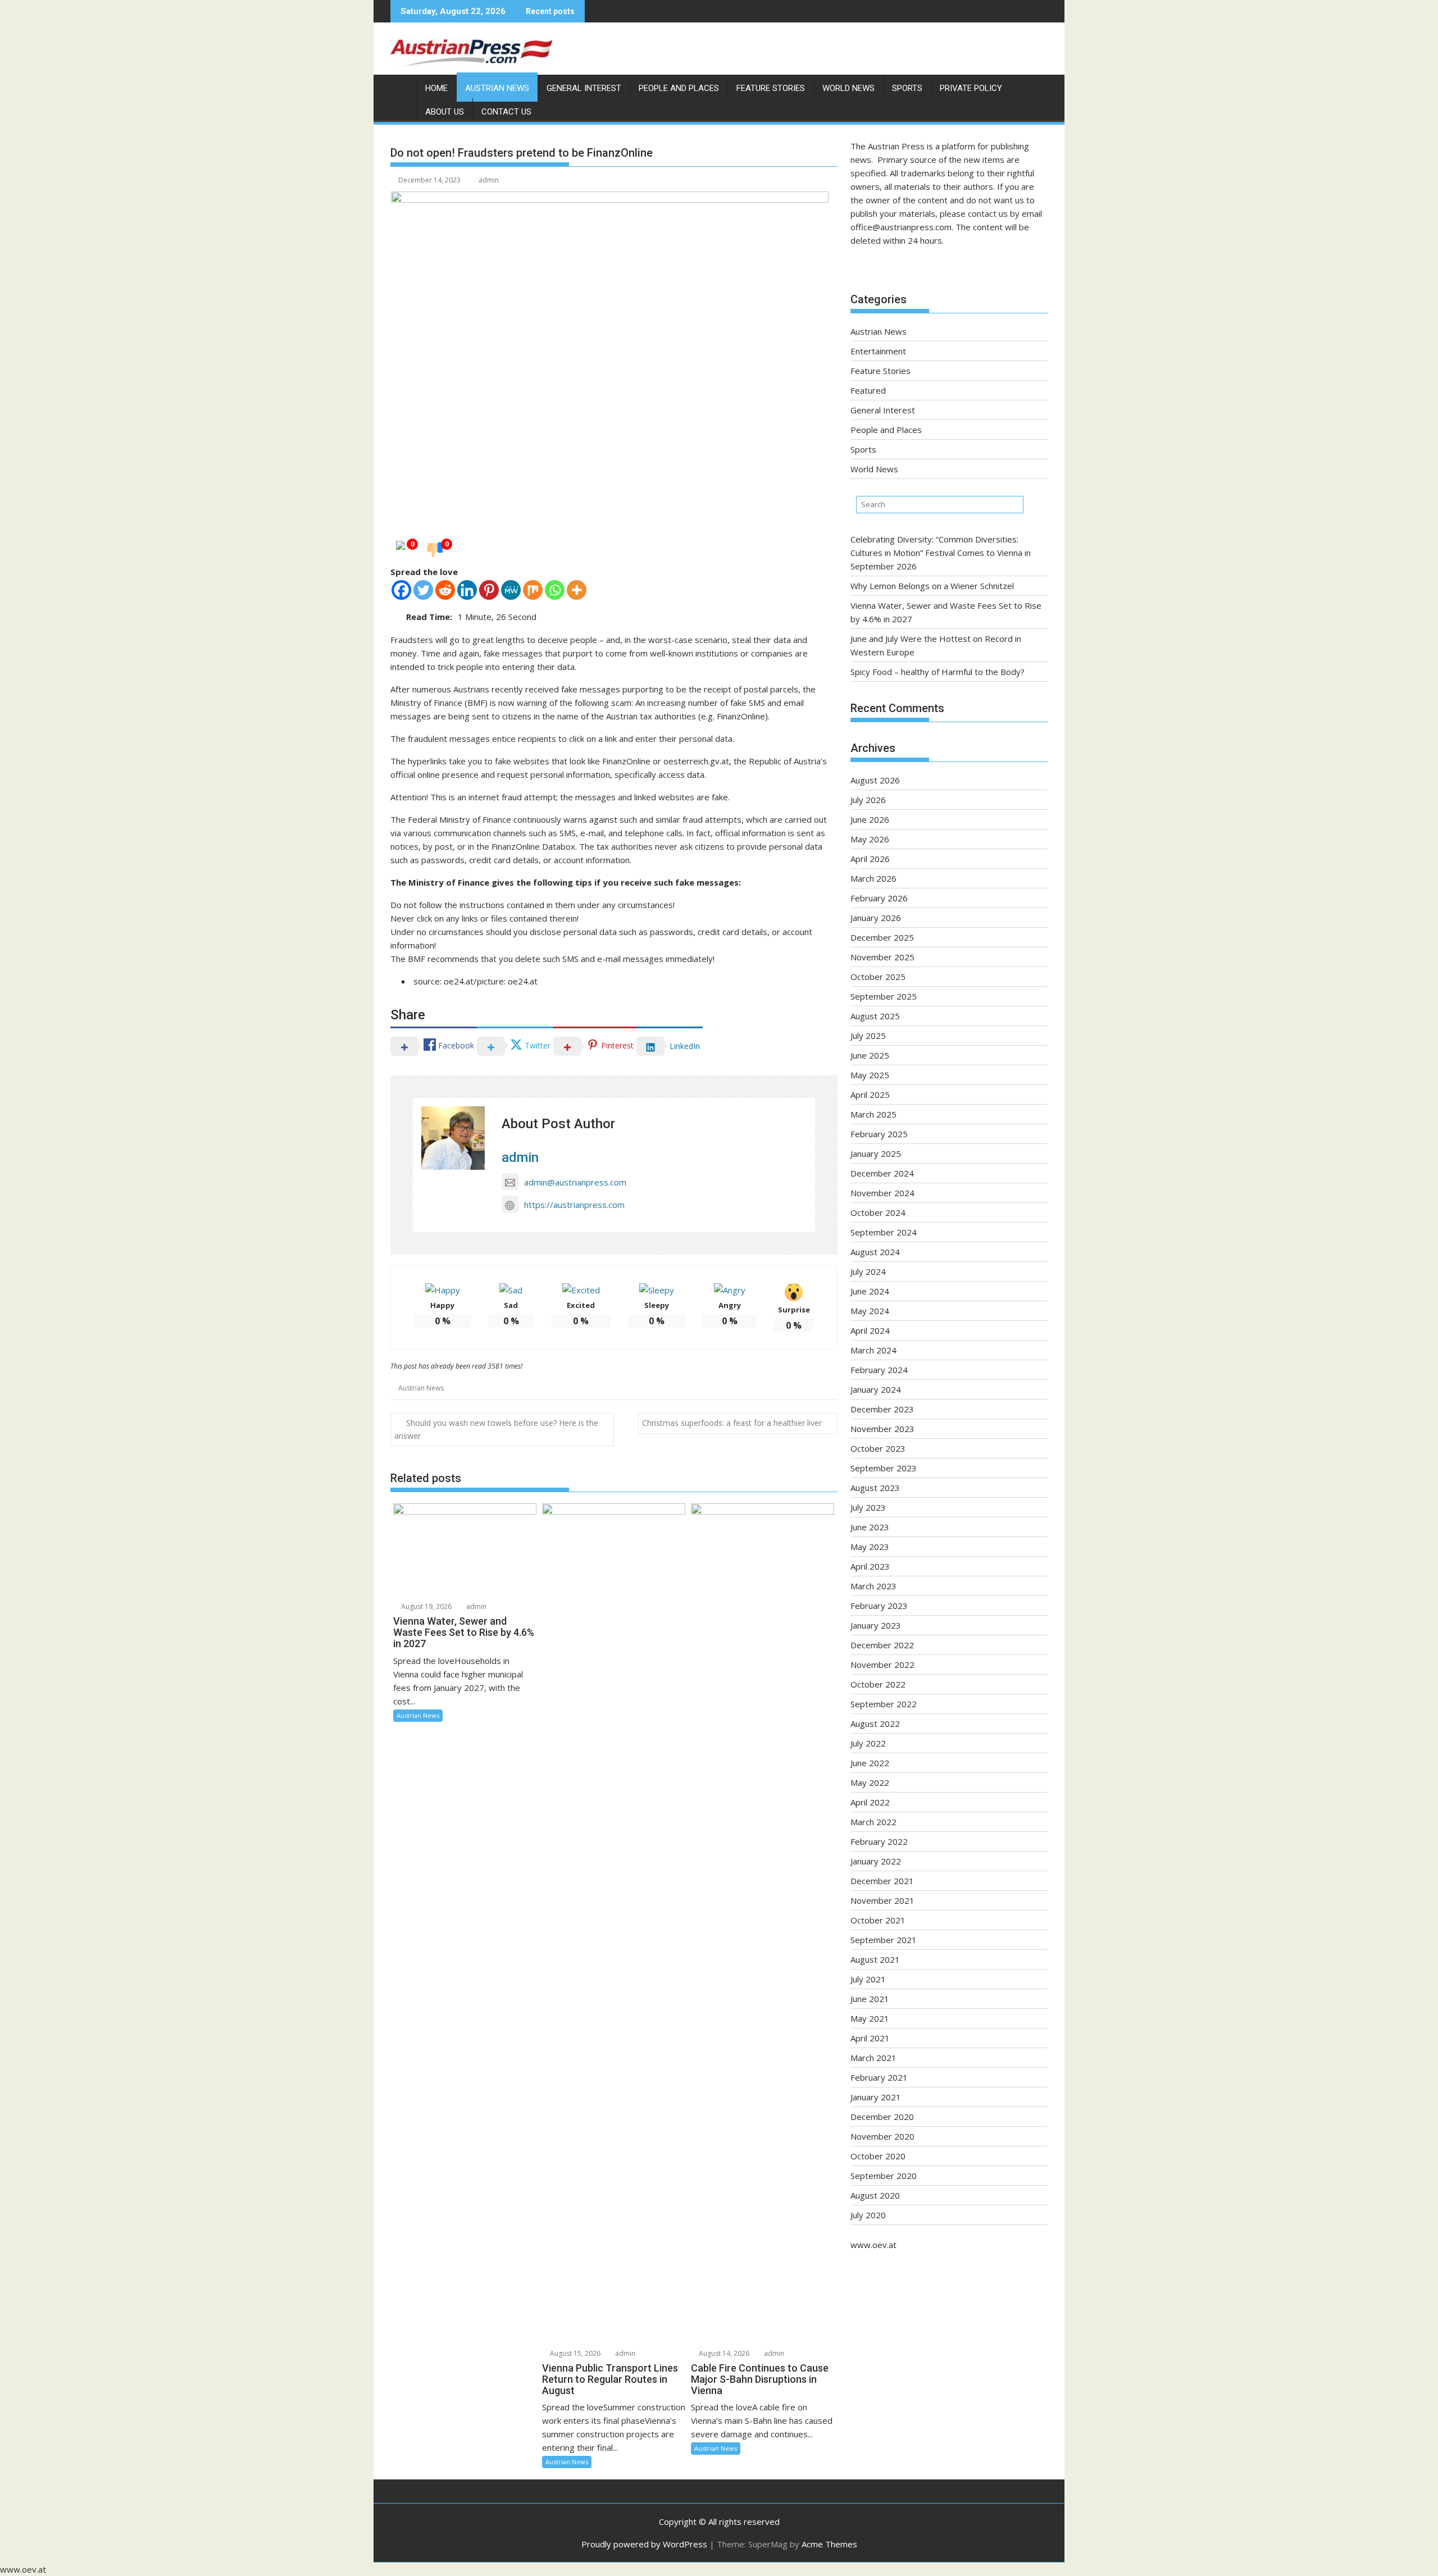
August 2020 (875, 2195)
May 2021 (870, 2018)
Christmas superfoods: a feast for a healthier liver (732, 1423)
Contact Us (506, 112)
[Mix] (533, 590)
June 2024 (870, 1291)
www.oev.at (873, 2245)
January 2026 (876, 918)
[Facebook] (401, 590)
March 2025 (873, 1114)
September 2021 (884, 1940)
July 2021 (868, 1979)
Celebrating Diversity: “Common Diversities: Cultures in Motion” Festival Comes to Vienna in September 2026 (941, 553)
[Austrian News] (401, 86)
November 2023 (882, 1429)
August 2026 (875, 780)
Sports (907, 88)
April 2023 (870, 1566)
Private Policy (971, 88)
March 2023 (873, 1586)
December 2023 (882, 1409)
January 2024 (876, 1389)
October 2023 (878, 1448)
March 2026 (873, 878)
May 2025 (870, 1075)
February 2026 (879, 898)
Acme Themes (829, 2544)
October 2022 (878, 1684)
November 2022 (882, 1665)
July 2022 (868, 1743)
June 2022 (870, 1763)
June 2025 (870, 1055)
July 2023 (868, 1507)
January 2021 (876, 2097)
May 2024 (870, 1311)
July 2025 (868, 1036)
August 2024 (875, 1252)
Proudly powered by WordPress (644, 2544)
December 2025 (882, 937)
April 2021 (870, 2038)
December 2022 (882, 1645)
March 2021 (873, 2058)
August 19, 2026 (426, 1606)
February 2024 (879, 1370)
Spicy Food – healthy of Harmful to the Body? (938, 672)
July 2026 (868, 800)
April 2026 (870, 859)
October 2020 (878, 2156)
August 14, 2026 (723, 2353)
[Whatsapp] (555, 590)
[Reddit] (445, 590)
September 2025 (884, 996)
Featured (868, 390)
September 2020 (884, 2176)
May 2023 (870, 1547)
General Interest (584, 88)
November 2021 (882, 1900)
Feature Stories (771, 88)
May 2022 (870, 1782)
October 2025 (878, 977)
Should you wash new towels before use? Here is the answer (496, 1429)
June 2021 (870, 1999)
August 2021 (875, 1959)
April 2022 (870, 1802)
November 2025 (882, 957)
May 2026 (870, 839)
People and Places (679, 88)
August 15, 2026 (574, 2353)
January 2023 (876, 1625)
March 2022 (873, 1822)
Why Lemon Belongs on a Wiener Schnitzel (932, 586)
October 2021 (878, 1920)
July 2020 (868, 2215)
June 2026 (870, 819)
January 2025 (876, 1153)
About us (445, 112)
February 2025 (879, 1134)
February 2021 (879, 2077)
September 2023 (884, 1468)
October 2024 (878, 1212)
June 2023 (870, 1527)
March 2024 (873, 1350)
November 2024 (882, 1193)
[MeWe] (511, 590)
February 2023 (879, 1606)
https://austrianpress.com (574, 1205)
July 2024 (868, 1271)
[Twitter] (423, 590)
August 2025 (875, 1016)
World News (848, 88)
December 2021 (882, 1881)
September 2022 (884, 1704)
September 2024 (884, 1232)
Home (436, 88)
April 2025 (870, 1095)
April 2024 (870, 1330)
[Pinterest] (489, 590)
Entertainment (878, 351)
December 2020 (882, 2117)
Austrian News (497, 88)
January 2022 (876, 1861)
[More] (577, 590)
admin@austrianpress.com (575, 1182)
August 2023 (875, 1488)
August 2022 (875, 1724)
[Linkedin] (467, 590)
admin (489, 180)
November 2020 (882, 2136)
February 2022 (879, 1841)
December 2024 (882, 1173)
